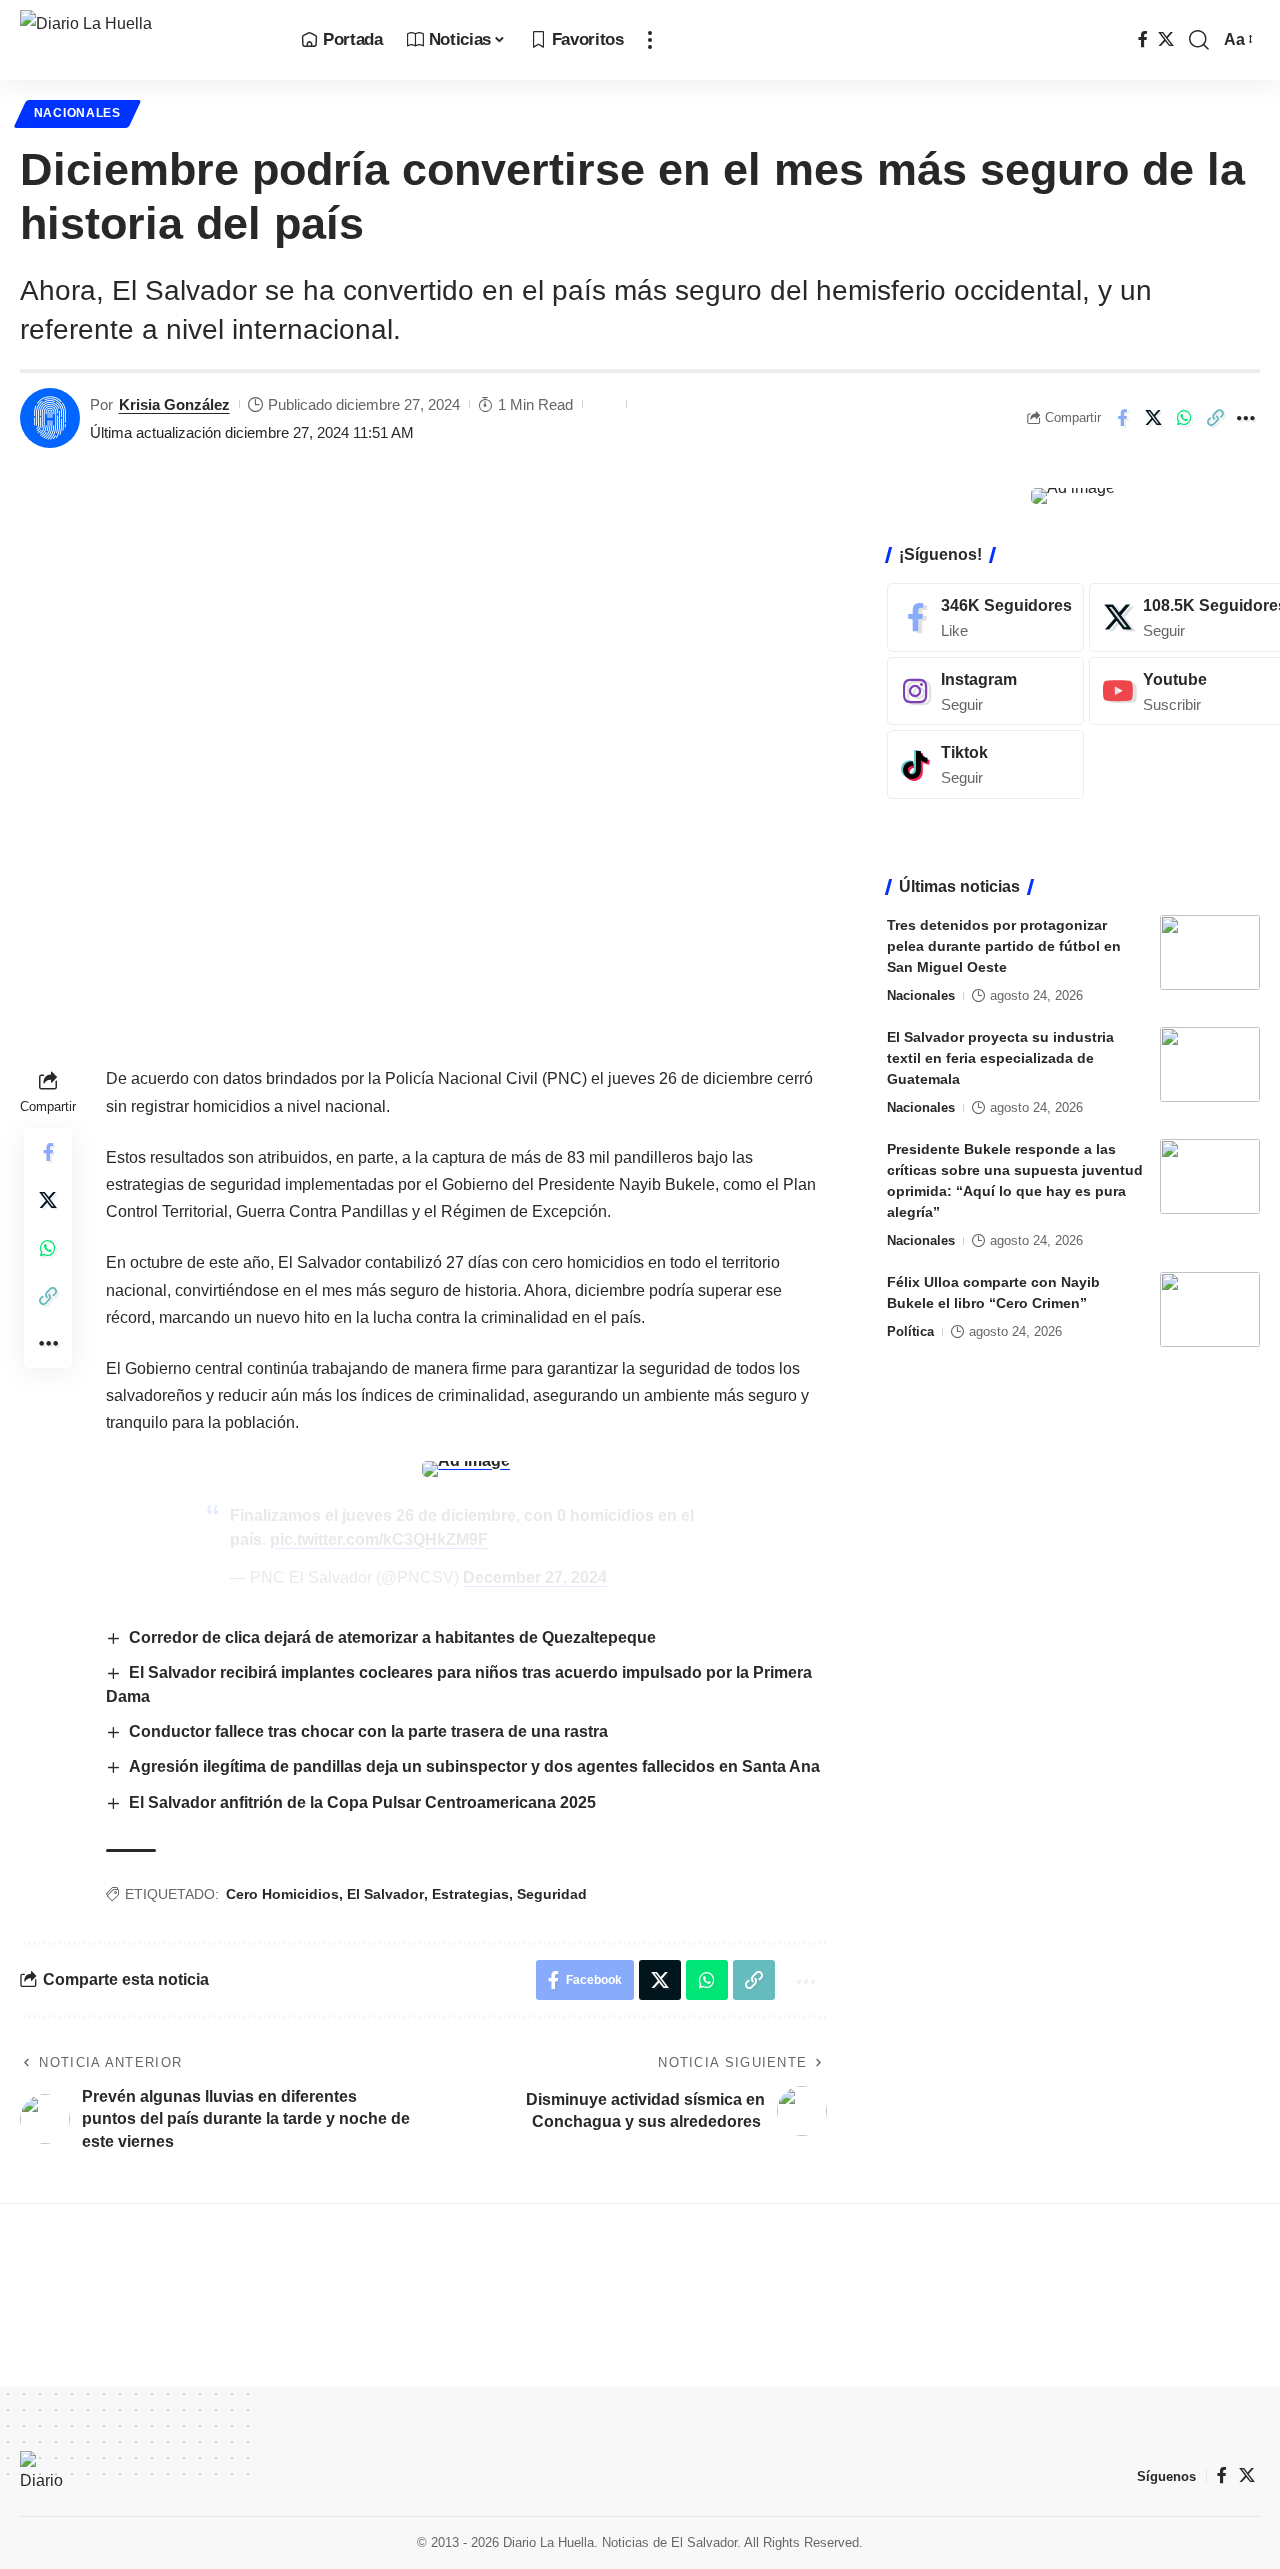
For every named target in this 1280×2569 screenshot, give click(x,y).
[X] (1166, 39)
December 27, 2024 (535, 1577)
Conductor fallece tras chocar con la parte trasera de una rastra (370, 1731)
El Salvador (385, 1894)
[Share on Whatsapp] (1184, 418)
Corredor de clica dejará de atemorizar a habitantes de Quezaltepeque (394, 1637)
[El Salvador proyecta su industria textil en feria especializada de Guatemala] (1210, 1064)
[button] (650, 40)
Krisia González (174, 404)
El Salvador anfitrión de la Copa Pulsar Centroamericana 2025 (362, 1802)
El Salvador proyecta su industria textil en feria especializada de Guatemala (1000, 1058)
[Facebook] (1143, 39)
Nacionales (77, 113)
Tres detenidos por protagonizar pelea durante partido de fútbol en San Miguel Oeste (1004, 946)
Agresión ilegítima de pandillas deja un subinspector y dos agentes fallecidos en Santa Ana (474, 1766)
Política (910, 1331)
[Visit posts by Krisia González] (50, 418)
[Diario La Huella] (144, 40)
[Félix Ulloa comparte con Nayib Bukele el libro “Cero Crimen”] (1210, 1309)
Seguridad (552, 1894)
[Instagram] (985, 690)
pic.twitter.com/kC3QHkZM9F (379, 1539)
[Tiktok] (985, 764)
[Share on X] (1153, 418)
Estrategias (470, 1894)
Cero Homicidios (282, 1894)
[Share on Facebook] (1122, 418)
